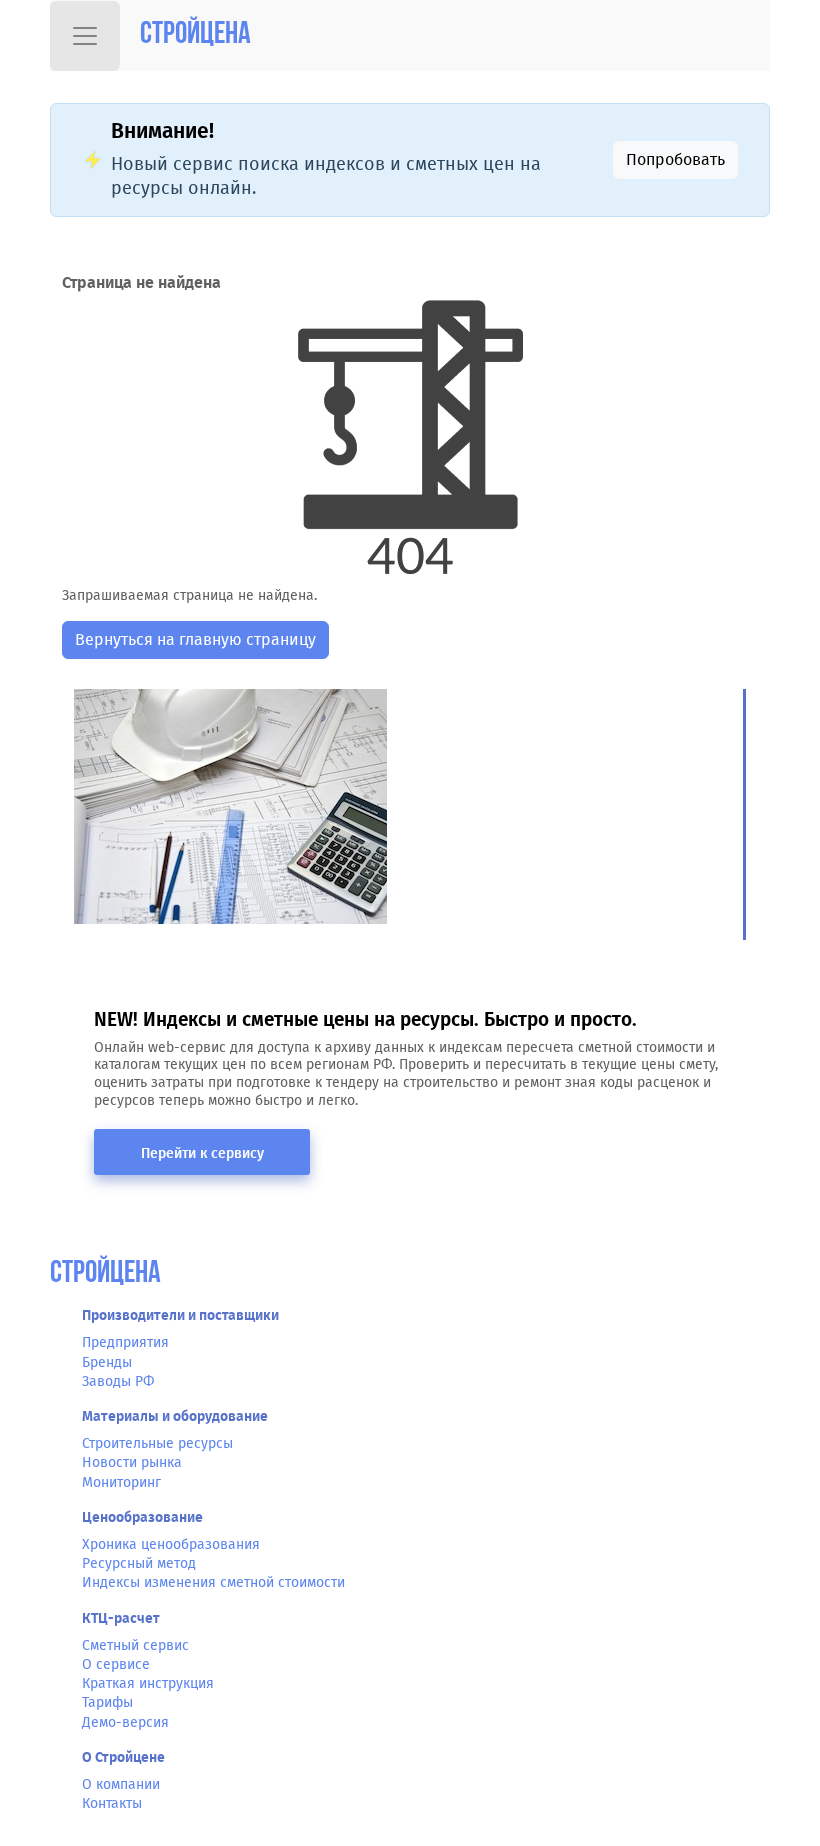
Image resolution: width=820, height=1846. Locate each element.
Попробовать (675, 159)
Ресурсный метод (139, 1563)
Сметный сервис (135, 1645)
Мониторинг (121, 1482)
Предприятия (125, 1342)
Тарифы (107, 1702)
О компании (121, 1784)
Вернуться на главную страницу (195, 639)
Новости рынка (132, 1462)
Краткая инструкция (148, 1683)
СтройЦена (105, 1274)
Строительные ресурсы (157, 1443)
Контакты (112, 1803)
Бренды (107, 1362)
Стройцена (195, 35)
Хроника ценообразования (171, 1544)
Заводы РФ (118, 1381)
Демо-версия (125, 1722)
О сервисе (116, 1664)
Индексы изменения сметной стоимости (213, 1582)
